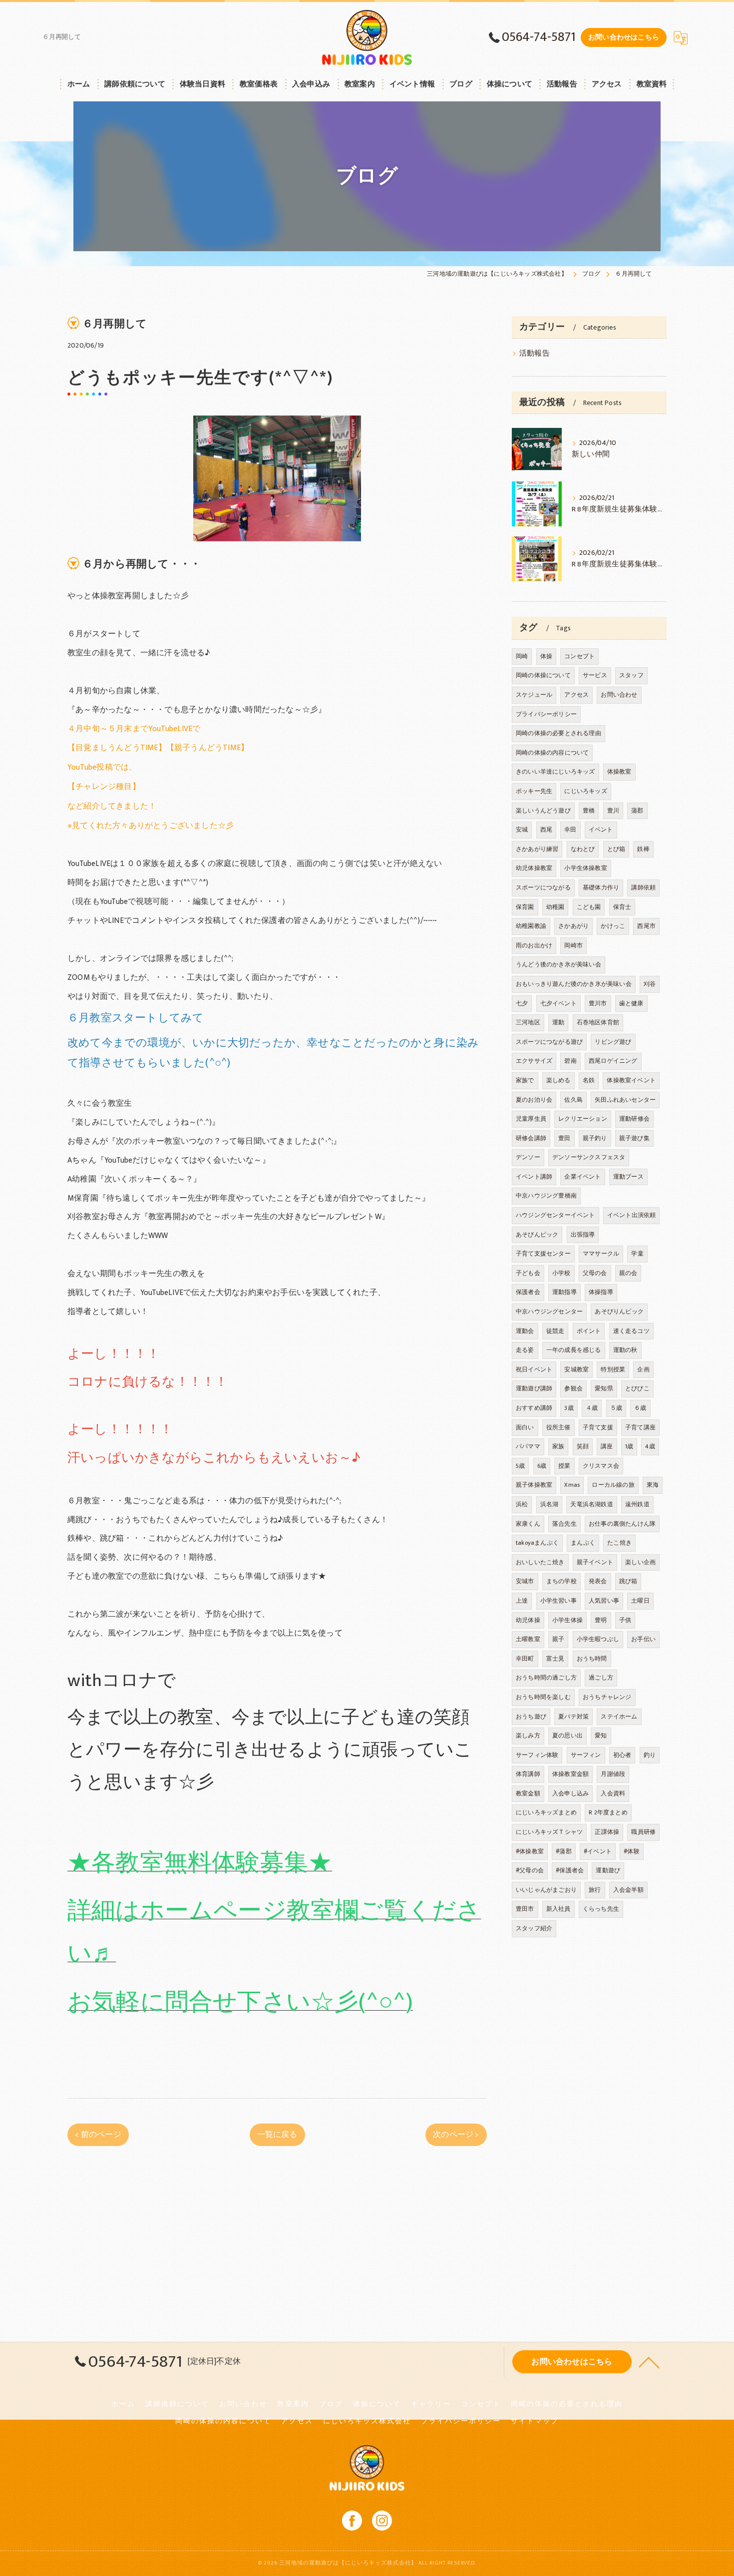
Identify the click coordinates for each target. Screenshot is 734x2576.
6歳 (542, 1466)
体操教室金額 (570, 1774)
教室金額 (528, 1793)
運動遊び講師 (534, 1388)
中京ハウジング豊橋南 (546, 1196)
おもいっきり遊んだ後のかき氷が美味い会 (574, 984)
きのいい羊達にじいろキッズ (555, 772)
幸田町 (525, 1659)
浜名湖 (550, 1504)
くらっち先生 (601, 1909)
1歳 (629, 1446)
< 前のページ (98, 2135)
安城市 (525, 1581)
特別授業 (613, 1369)
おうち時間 (592, 1659)
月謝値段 (613, 1774)
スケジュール (534, 695)
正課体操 (607, 1832)
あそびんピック (537, 1235)
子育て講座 (640, 1427)
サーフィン (586, 1755)
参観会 (573, 1388)
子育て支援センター (543, 1254)
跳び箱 (628, 1581)
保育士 (622, 907)
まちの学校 (561, 1581)
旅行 (595, 1890)
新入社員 (558, 1909)
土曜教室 (528, 1639)
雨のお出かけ (534, 945)
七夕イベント (558, 1003)
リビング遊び (613, 1042)
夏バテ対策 (573, 1717)
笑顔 (583, 1446)
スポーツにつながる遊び (549, 1042)
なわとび (583, 849)
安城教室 (576, 1369)
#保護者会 (570, 1870)
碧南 (570, 1061)
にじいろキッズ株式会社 (367, 2421)
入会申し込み (570, 1793)
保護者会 (528, 1292)
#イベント (598, 1851)
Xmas (572, 1485)
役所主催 (558, 1427)
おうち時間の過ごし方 (546, 1678)
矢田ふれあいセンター (625, 1100)
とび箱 (616, 849)
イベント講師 (534, 1177)
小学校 (561, 1273)
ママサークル (601, 1254)
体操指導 (601, 1292)
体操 (546, 656)
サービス (595, 675)
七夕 (522, 1003)
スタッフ (631, 675)
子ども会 (528, 1273)
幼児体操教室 (534, 868)
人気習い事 (604, 1601)
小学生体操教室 (585, 868)
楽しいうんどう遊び (543, 811)
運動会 (525, 1331)
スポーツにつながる (543, 887)
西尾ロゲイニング (613, 1061)
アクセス (576, 695)
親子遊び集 (634, 1138)
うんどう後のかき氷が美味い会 (558, 964)
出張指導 (583, 1235)
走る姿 (525, 1350)
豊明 (601, 1620)
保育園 (525, 907)
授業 (564, 1466)
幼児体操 (528, 1620)
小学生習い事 (558, 1601)
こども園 (589, 907)
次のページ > (456, 2135)
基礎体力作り (601, 887)
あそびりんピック (619, 1311)
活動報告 (535, 354)
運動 (558, 1022)
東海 (653, 1485)
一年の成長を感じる (574, 1350)
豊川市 (598, 1003)
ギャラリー (431, 2404)
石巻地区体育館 (598, 1022)
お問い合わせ (619, 695)
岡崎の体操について (543, 675)
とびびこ (637, 1388)
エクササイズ (534, 1061)
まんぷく (583, 1543)
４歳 (592, 1408)
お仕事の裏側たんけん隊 (622, 1524)
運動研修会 (634, 1119)
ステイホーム (619, 1717)
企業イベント (582, 1177)
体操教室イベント (631, 1080)
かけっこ (613, 926)
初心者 (622, 1755)
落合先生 (564, 1524)
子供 (625, 1620)
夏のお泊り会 (534, 1100)
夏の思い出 (567, 1735)
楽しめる (558, 1080)
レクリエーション (583, 1119)
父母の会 (595, 1273)
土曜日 (640, 1601)
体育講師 (528, 1774)
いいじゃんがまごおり (546, 1890)
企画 (643, 1369)
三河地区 (528, 1022)
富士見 (555, 1659)
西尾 (546, 830)
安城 (522, 830)
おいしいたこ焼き (540, 1562)
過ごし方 (601, 1678)
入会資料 (613, 1793)
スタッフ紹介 (534, 1928)
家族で (525, 1080)
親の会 (628, 1273)
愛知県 (604, 1388)
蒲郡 (637, 811)
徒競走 (555, 1331)
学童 (637, 1254)
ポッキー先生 (534, 791)
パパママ (528, 1446)
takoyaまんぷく (537, 1543)
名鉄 (589, 1080)
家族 (558, 1446)
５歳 (616, 1408)
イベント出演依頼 (632, 1215)
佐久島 (573, 1100)
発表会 (598, 1581)
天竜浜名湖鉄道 (591, 1504)
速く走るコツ (631, 1331)
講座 (607, 1446)
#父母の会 (530, 1870)
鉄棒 (643, 849)
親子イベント (595, 1562)
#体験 (632, 1851)
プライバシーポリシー (546, 714)
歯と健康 (631, 1003)
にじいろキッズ (585, 791)
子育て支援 (598, 1427)
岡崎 (522, 656)
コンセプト (579, 656)
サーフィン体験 (537, 1755)
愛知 (601, 1735)
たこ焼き (619, 1543)
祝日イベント (534, 1369)
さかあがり (573, 926)
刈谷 (650, 984)
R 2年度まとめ (608, 1812)
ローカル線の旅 (613, 1485)
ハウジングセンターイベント (555, 1215)
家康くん (528, 1524)
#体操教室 (530, 1851)
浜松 (522, 1504)
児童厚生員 (531, 1119)
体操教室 (619, 772)
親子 (558, 1639)
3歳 (569, 1408)
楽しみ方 (528, 1735)
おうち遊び (531, 1717)
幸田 (570, 830)
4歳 (650, 1446)
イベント (601, 830)
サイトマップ (535, 2421)
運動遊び (608, 1870)
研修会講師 (531, 1138)
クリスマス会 (601, 1466)
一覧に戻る (277, 2135)
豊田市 (525, 1909)
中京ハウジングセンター (549, 1311)
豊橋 (589, 811)
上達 (522, 1601)
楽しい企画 (640, 1562)
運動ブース (628, 1177)
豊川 (613, 811)
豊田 (564, 1138)
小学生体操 (567, 1620)
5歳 (520, 1466)
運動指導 (564, 1292)
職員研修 (643, 1832)
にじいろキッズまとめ (546, 1812)
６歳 (640, 1408)
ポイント (589, 1331)
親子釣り (595, 1138)
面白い (525, 1427)
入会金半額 (628, 1890)
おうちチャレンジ (607, 1697)
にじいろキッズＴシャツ (549, 1832)
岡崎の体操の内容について (552, 753)
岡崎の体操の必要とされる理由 (558, 733)
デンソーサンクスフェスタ (589, 1157)
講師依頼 (643, 887)
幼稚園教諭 (531, 926)
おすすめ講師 (534, 1408)
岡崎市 (573, 945)
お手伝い (643, 1639)
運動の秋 (625, 1350)
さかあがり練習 (537, 849)
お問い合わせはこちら (624, 37)
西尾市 (646, 926)
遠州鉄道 (637, 1504)
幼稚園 (555, 907)
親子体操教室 (534, 1485)
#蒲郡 (564, 1851)
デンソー (528, 1157)
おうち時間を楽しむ (543, 1697)
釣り (650, 1755)
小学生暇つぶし (598, 1639)
